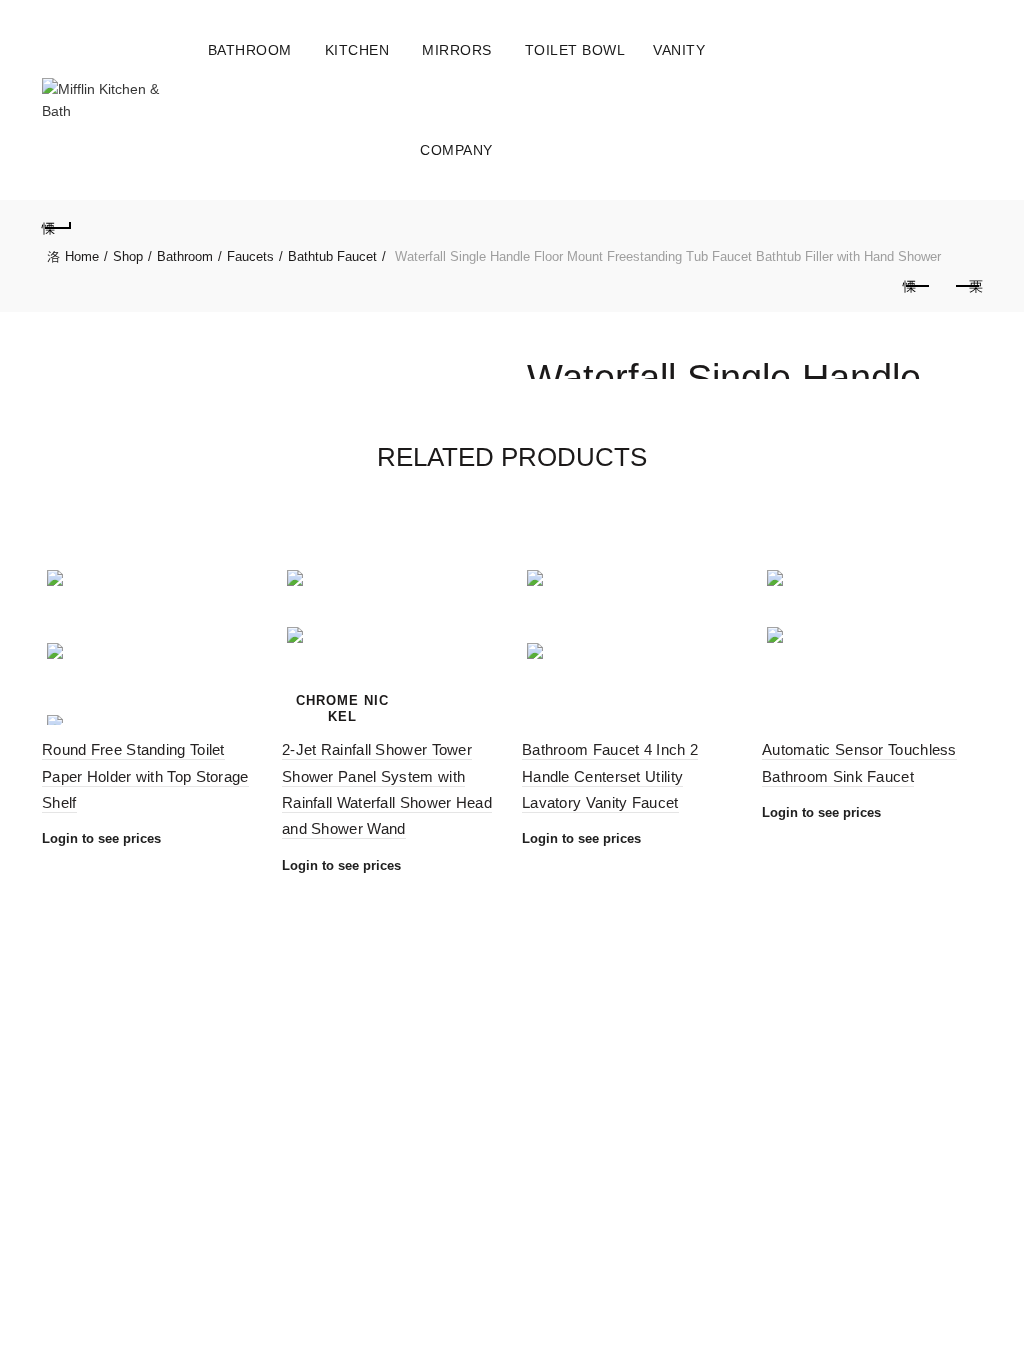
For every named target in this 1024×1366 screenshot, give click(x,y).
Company (456, 150)
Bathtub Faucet (332, 256)
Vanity (679, 50)
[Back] (57, 225)
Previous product (917, 287)
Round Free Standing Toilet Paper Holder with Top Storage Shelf (145, 776)
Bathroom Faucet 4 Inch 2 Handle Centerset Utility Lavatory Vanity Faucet (610, 776)
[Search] (966, 100)
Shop (128, 256)
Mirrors (457, 50)
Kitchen (357, 50)
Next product (967, 287)
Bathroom (250, 50)
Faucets (250, 256)
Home (82, 256)
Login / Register (921, 100)
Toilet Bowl (575, 50)
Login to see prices (101, 838)
